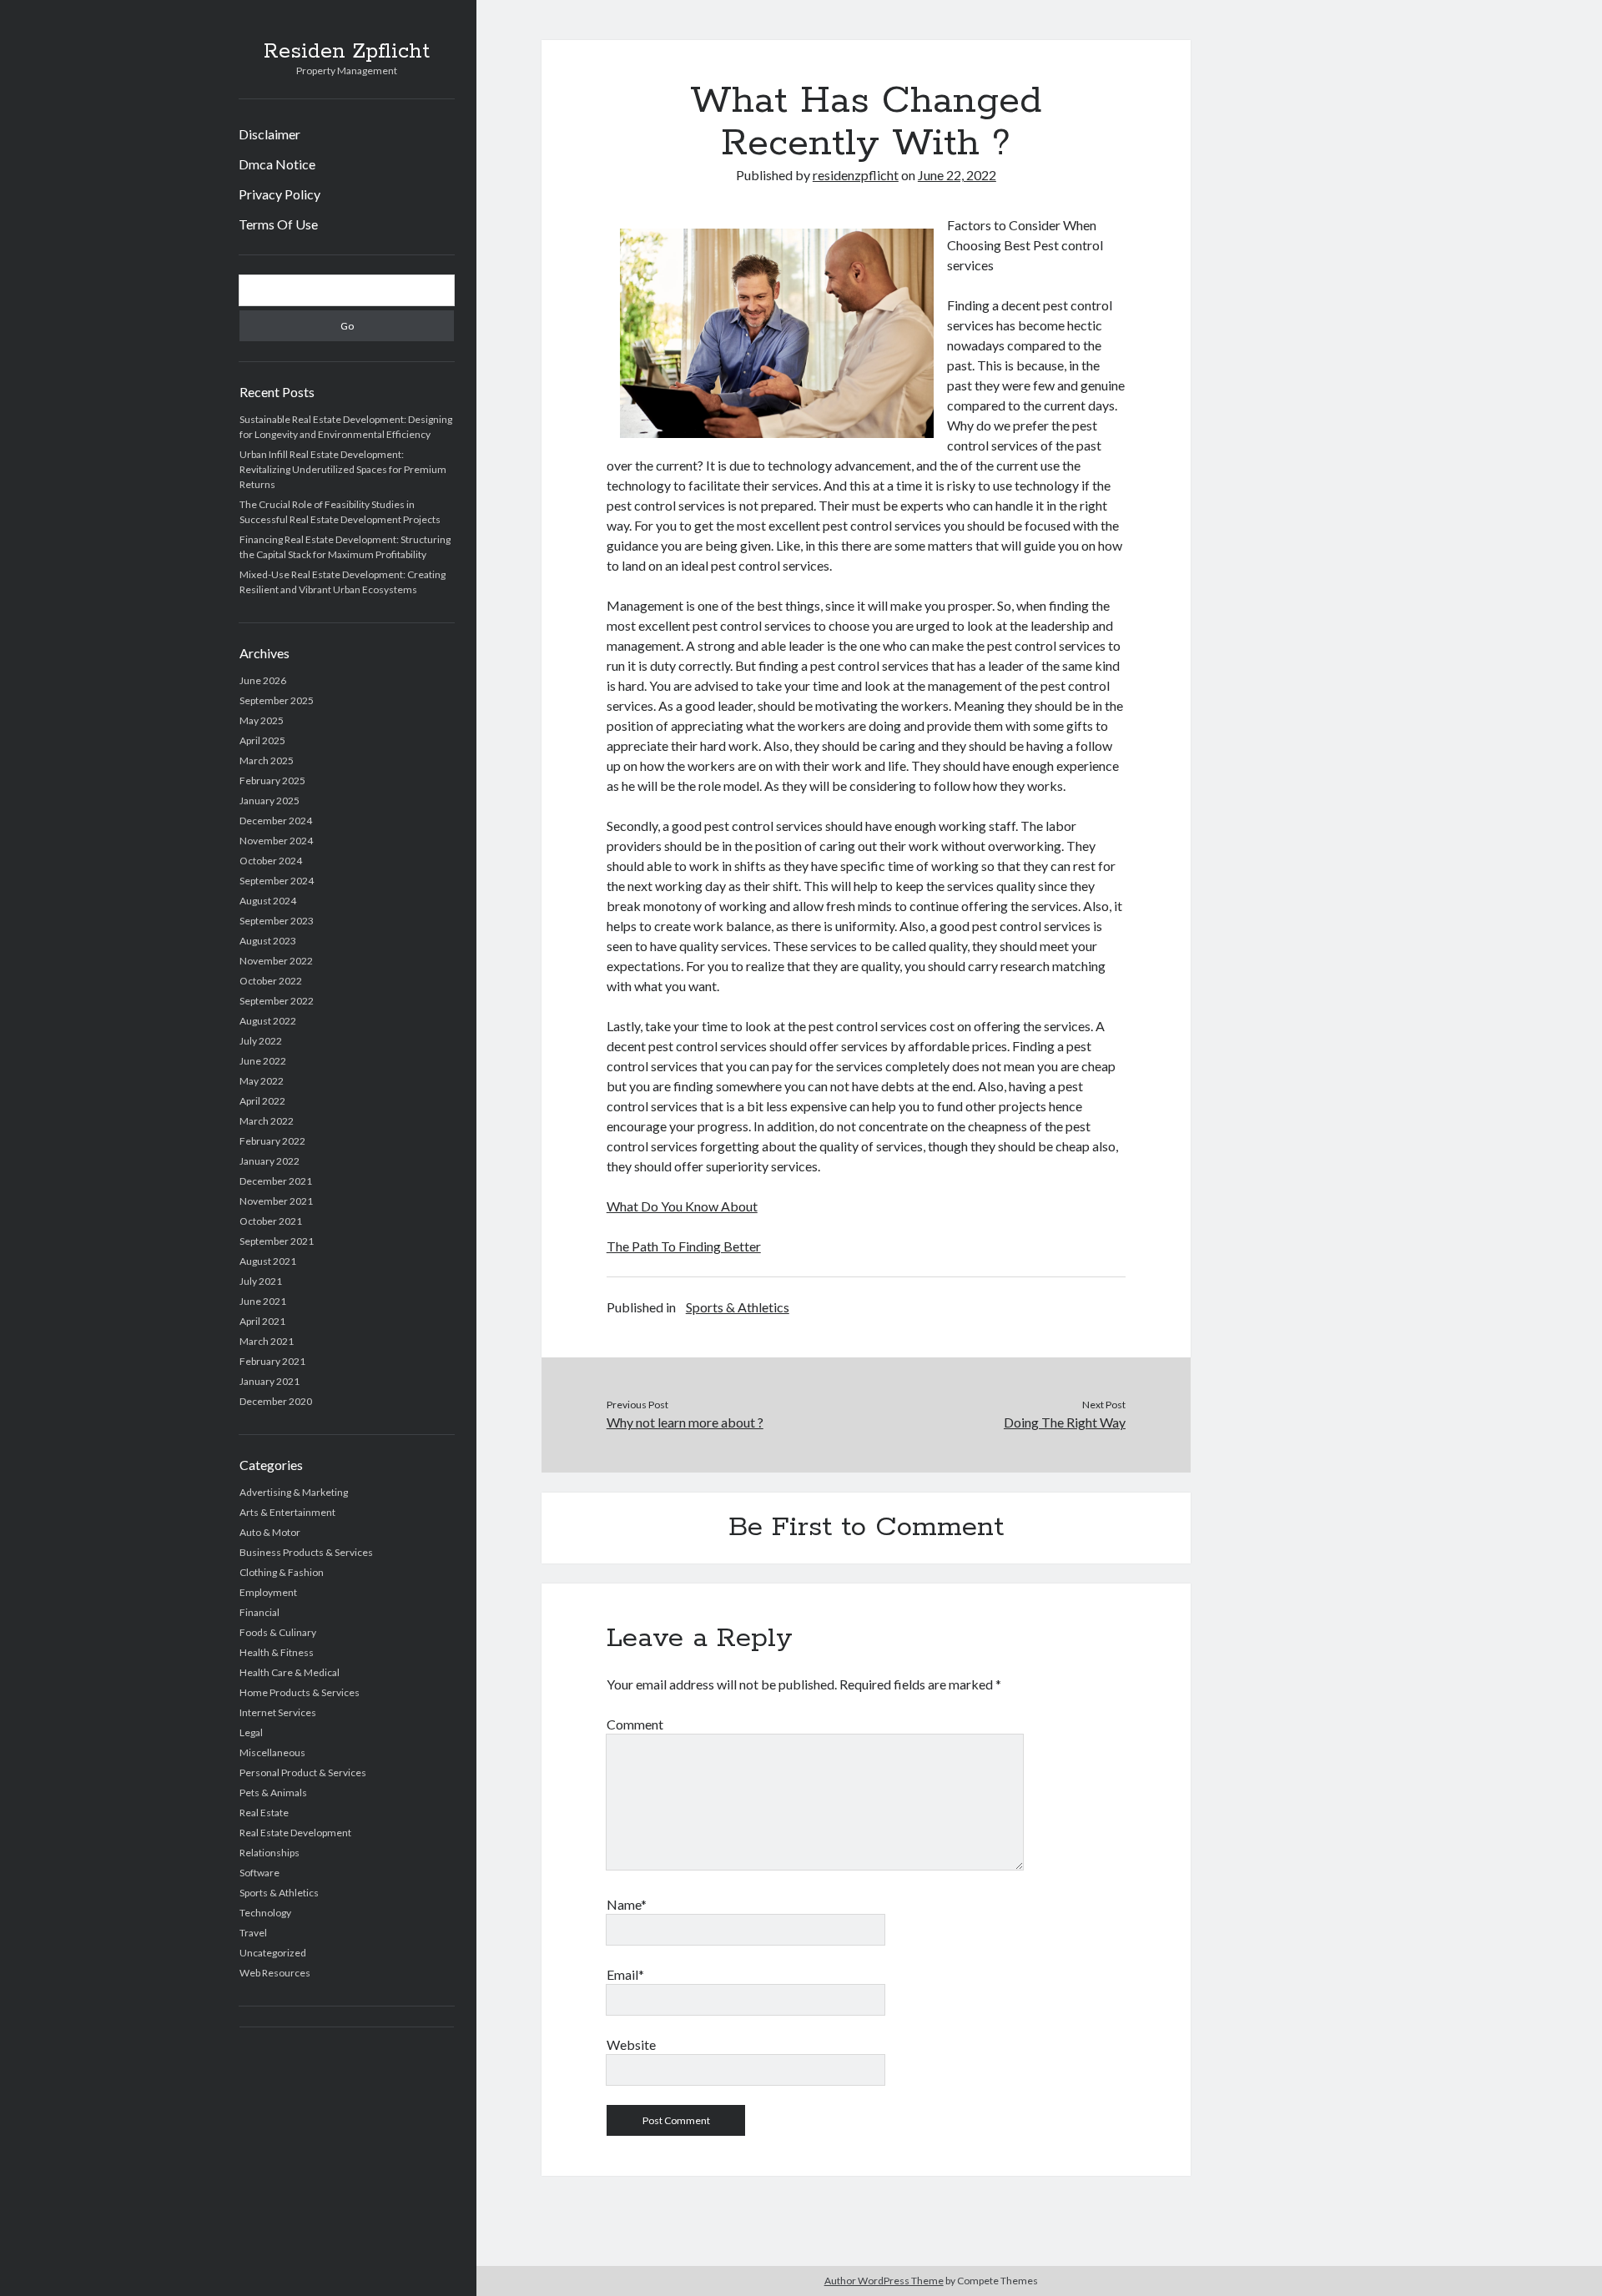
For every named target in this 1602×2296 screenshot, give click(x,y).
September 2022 (277, 1001)
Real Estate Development (295, 1833)
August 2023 (268, 941)
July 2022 (261, 1041)
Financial (259, 1612)
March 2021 (267, 1341)
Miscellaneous (272, 1752)
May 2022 (262, 1081)
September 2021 (277, 1241)
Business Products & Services (306, 1552)
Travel (253, 1933)
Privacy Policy (280, 194)
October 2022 (271, 981)
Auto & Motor (270, 1532)
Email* (625, 1974)
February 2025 (272, 780)
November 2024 (276, 841)
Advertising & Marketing (294, 1492)
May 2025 (262, 720)
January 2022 (270, 1161)
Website (631, 2044)
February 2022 (272, 1141)
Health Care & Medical (290, 1672)
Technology (265, 1913)
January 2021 (270, 1381)
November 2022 (276, 961)
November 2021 (276, 1201)
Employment (268, 1592)
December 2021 (276, 1181)
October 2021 (271, 1221)
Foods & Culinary (278, 1632)
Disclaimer (270, 134)
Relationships (270, 1853)
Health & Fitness (277, 1652)
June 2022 (263, 1061)
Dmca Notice (277, 164)
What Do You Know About (682, 1206)
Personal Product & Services (303, 1772)
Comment (635, 1724)
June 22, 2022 (957, 175)
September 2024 (277, 881)
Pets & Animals (273, 1792)
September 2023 (277, 921)
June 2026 (263, 680)
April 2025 (262, 740)
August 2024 (268, 901)
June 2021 (263, 1301)
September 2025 (277, 700)
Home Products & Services (300, 1692)
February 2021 (272, 1361)
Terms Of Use (278, 224)
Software (259, 1873)
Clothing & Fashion (282, 1572)
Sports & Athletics (279, 1893)
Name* (627, 1904)
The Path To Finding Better (684, 1246)
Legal (251, 1732)
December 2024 (276, 821)
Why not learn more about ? (685, 1422)
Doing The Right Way (1065, 1422)
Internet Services (278, 1712)
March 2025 (267, 760)
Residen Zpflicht (347, 52)
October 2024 (271, 861)
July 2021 (261, 1281)
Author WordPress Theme (884, 2281)
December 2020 (276, 1401)
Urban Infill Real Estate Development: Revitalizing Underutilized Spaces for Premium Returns (343, 469)
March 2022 (267, 1121)
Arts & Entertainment (287, 1512)
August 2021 (268, 1261)
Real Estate (264, 1813)
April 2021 (262, 1321)
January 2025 (270, 801)
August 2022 (268, 1021)
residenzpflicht (856, 175)
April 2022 (262, 1101)
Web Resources (275, 1973)
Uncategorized (273, 1953)
